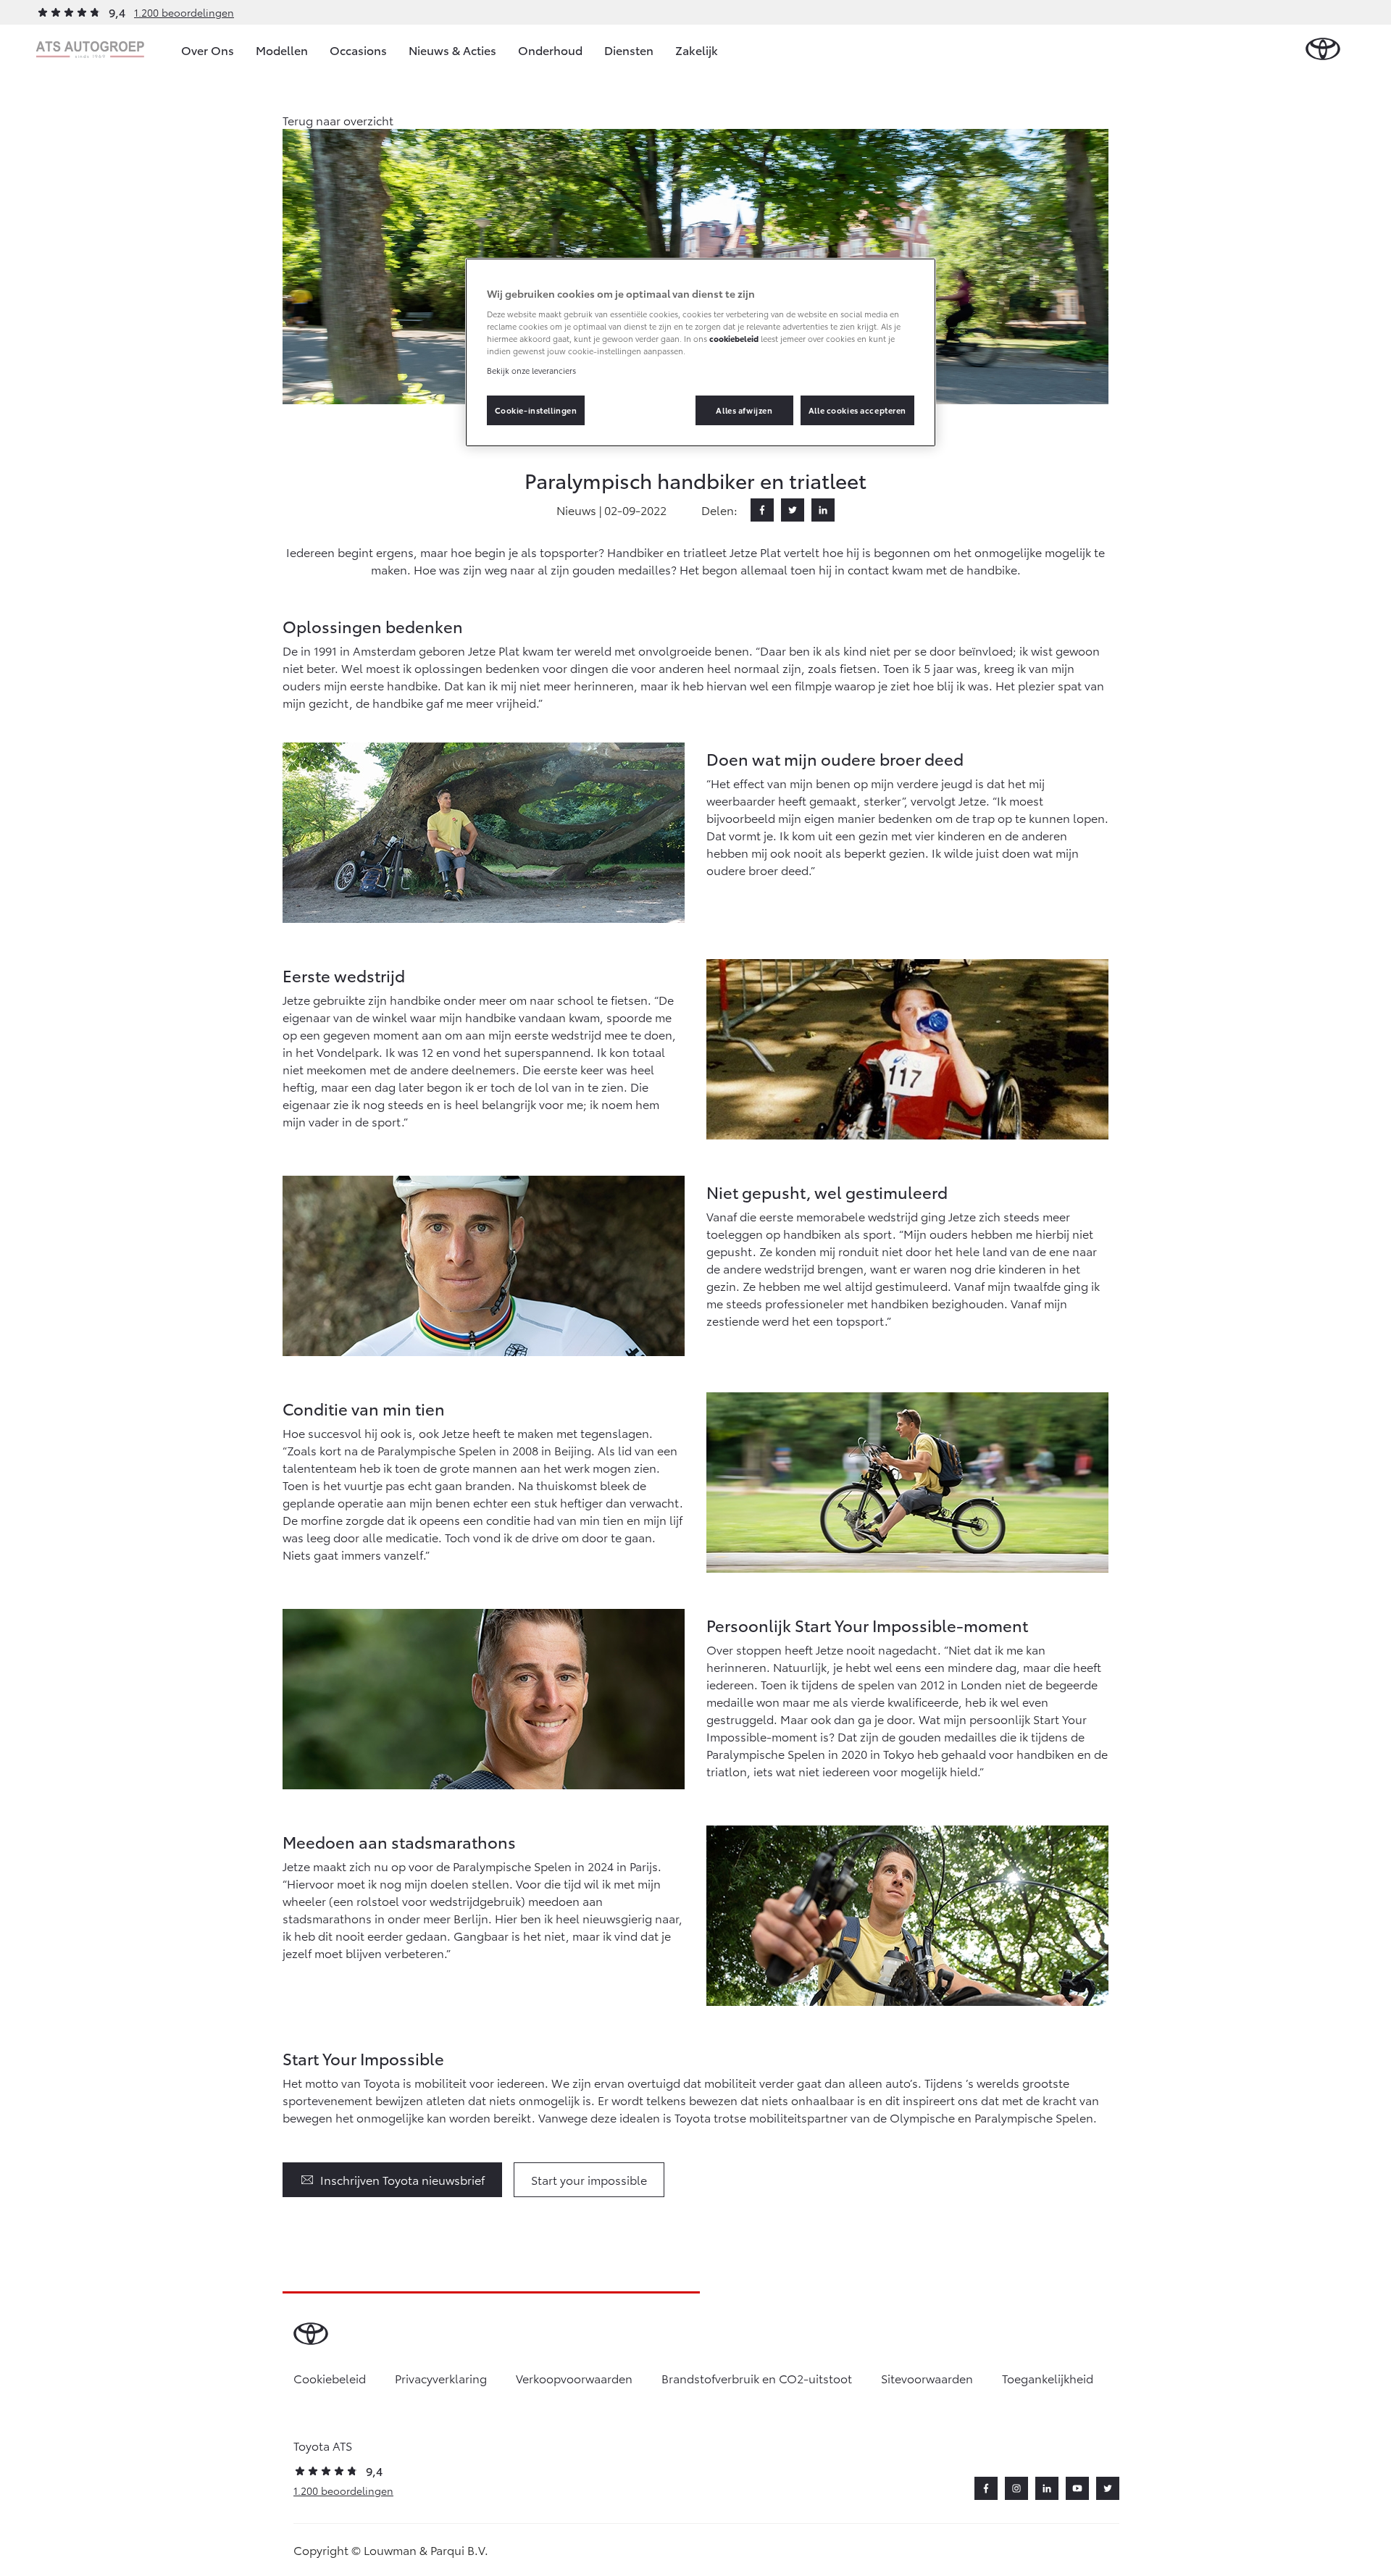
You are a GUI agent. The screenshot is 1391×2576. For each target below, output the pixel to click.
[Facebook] (762, 510)
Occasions (358, 50)
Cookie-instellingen (536, 410)
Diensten (629, 50)
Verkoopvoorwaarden (574, 2378)
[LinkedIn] (823, 510)
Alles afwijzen (744, 410)
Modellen (282, 50)
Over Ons (208, 50)
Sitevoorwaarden (927, 2378)
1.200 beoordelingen (184, 12)
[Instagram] (1016, 2488)
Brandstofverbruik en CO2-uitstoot (757, 2378)
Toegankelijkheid (1048, 2378)
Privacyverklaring (441, 2378)
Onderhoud (550, 50)
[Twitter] (793, 510)
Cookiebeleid (330, 2378)
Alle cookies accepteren (857, 410)
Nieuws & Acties (452, 50)
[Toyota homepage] (1323, 50)
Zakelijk (697, 50)
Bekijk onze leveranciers (531, 370)
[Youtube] (1077, 2488)
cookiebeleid (734, 338)
